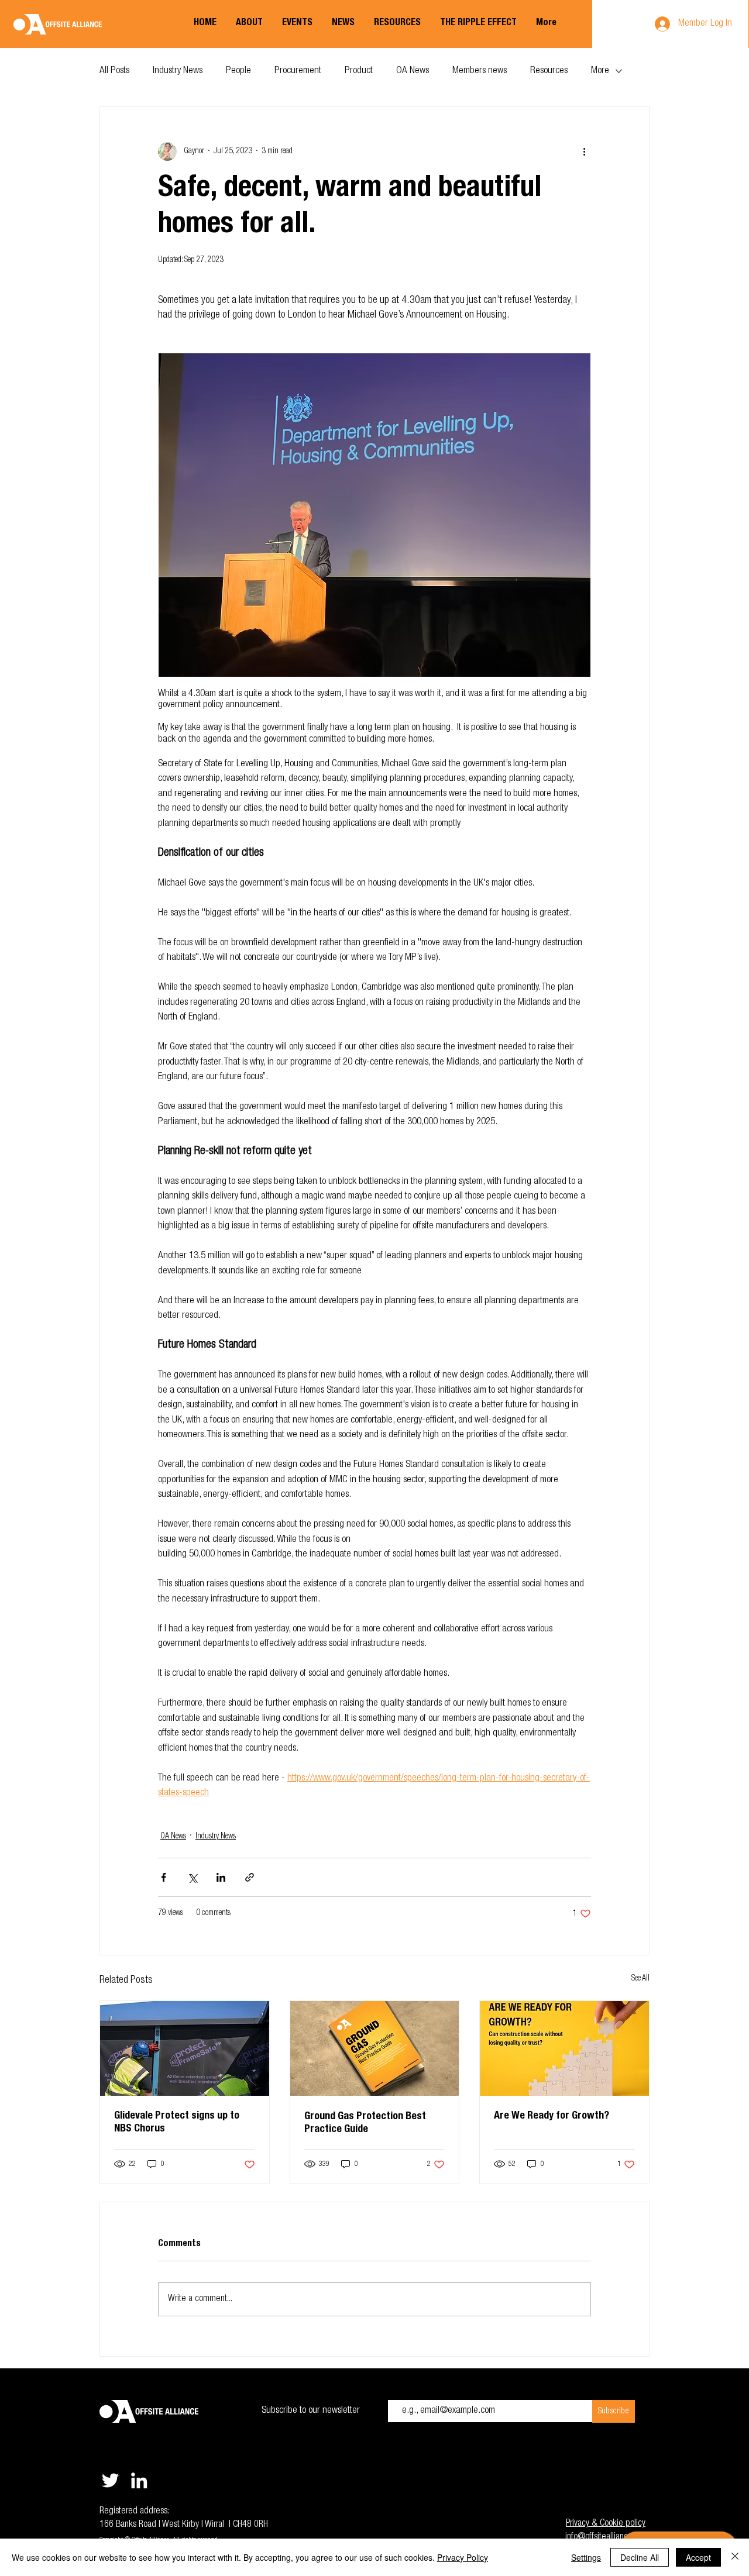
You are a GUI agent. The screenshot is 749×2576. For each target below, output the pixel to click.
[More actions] (584, 151)
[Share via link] (250, 1877)
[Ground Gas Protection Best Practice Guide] (375, 2048)
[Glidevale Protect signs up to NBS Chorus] (185, 2048)
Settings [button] (586, 2557)
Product (359, 71)
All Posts (114, 71)
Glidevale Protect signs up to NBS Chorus (177, 2123)
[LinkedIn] (139, 2480)
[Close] (735, 2557)
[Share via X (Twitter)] (192, 1877)
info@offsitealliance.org (605, 2537)
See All (640, 1979)
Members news (480, 71)
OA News (413, 71)
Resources (549, 71)
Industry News (178, 71)
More (600, 71)
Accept (698, 2557)
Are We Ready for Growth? (552, 2116)
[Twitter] (110, 2480)
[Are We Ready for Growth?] (564, 2048)
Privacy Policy (463, 2557)
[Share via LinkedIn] (221, 1877)
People (238, 71)
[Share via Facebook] (164, 1877)
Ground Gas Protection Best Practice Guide (365, 2123)
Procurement (298, 71)
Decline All (640, 2557)
